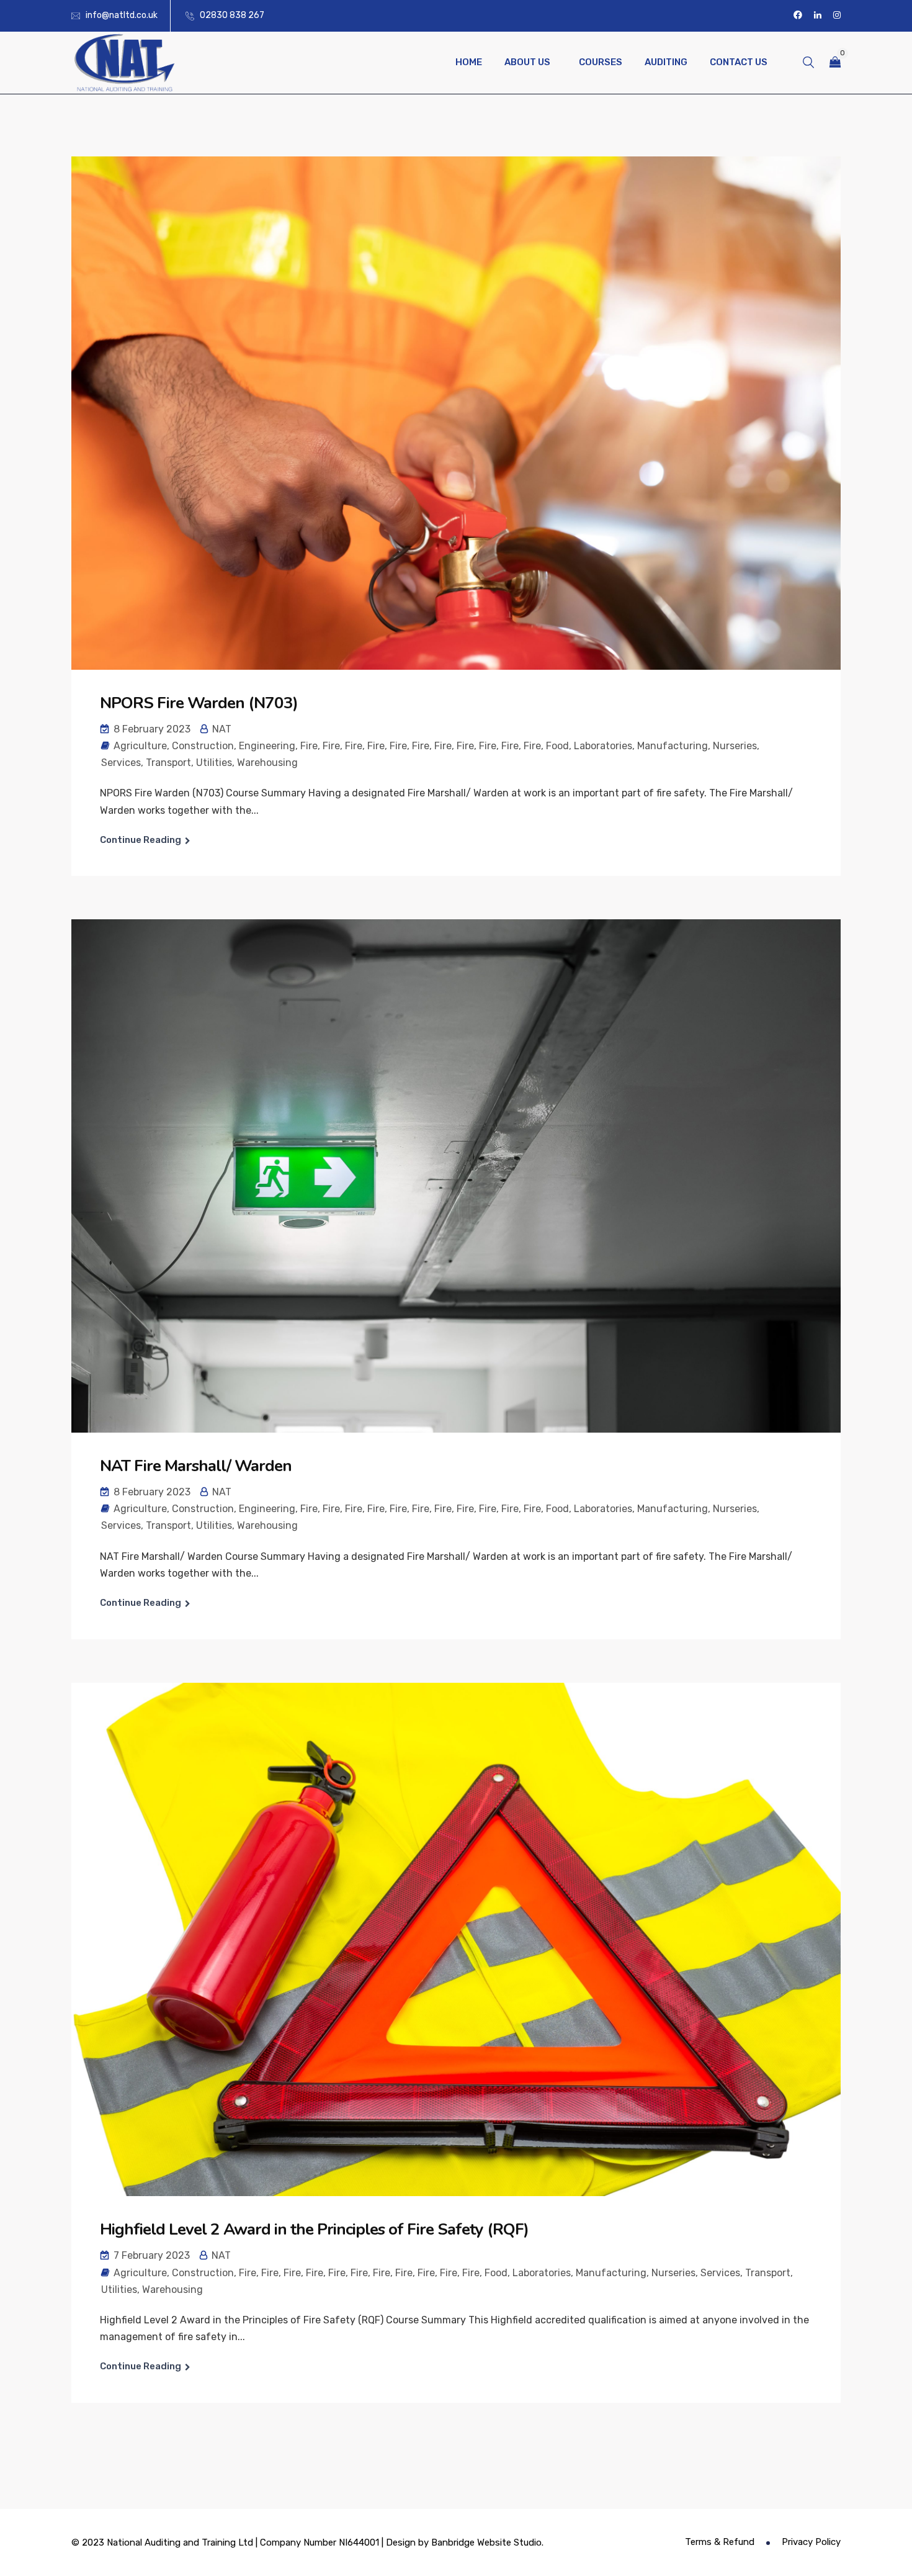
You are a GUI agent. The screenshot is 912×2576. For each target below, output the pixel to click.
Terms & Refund (720, 2542)
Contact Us (739, 62)
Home (469, 62)
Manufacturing (673, 746)
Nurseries (735, 746)
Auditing (666, 62)
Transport (168, 763)
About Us (527, 62)
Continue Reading (141, 840)
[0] (835, 62)
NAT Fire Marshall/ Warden (196, 1466)
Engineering (267, 746)
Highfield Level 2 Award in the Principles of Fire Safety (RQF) (314, 2229)
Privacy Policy (811, 2542)
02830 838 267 (232, 15)
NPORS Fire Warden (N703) (199, 703)
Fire (309, 746)
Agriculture (140, 746)
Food (557, 746)
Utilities (214, 763)
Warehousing (267, 763)
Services (121, 763)
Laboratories (603, 746)
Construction (203, 746)
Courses (601, 62)
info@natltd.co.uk (122, 15)
